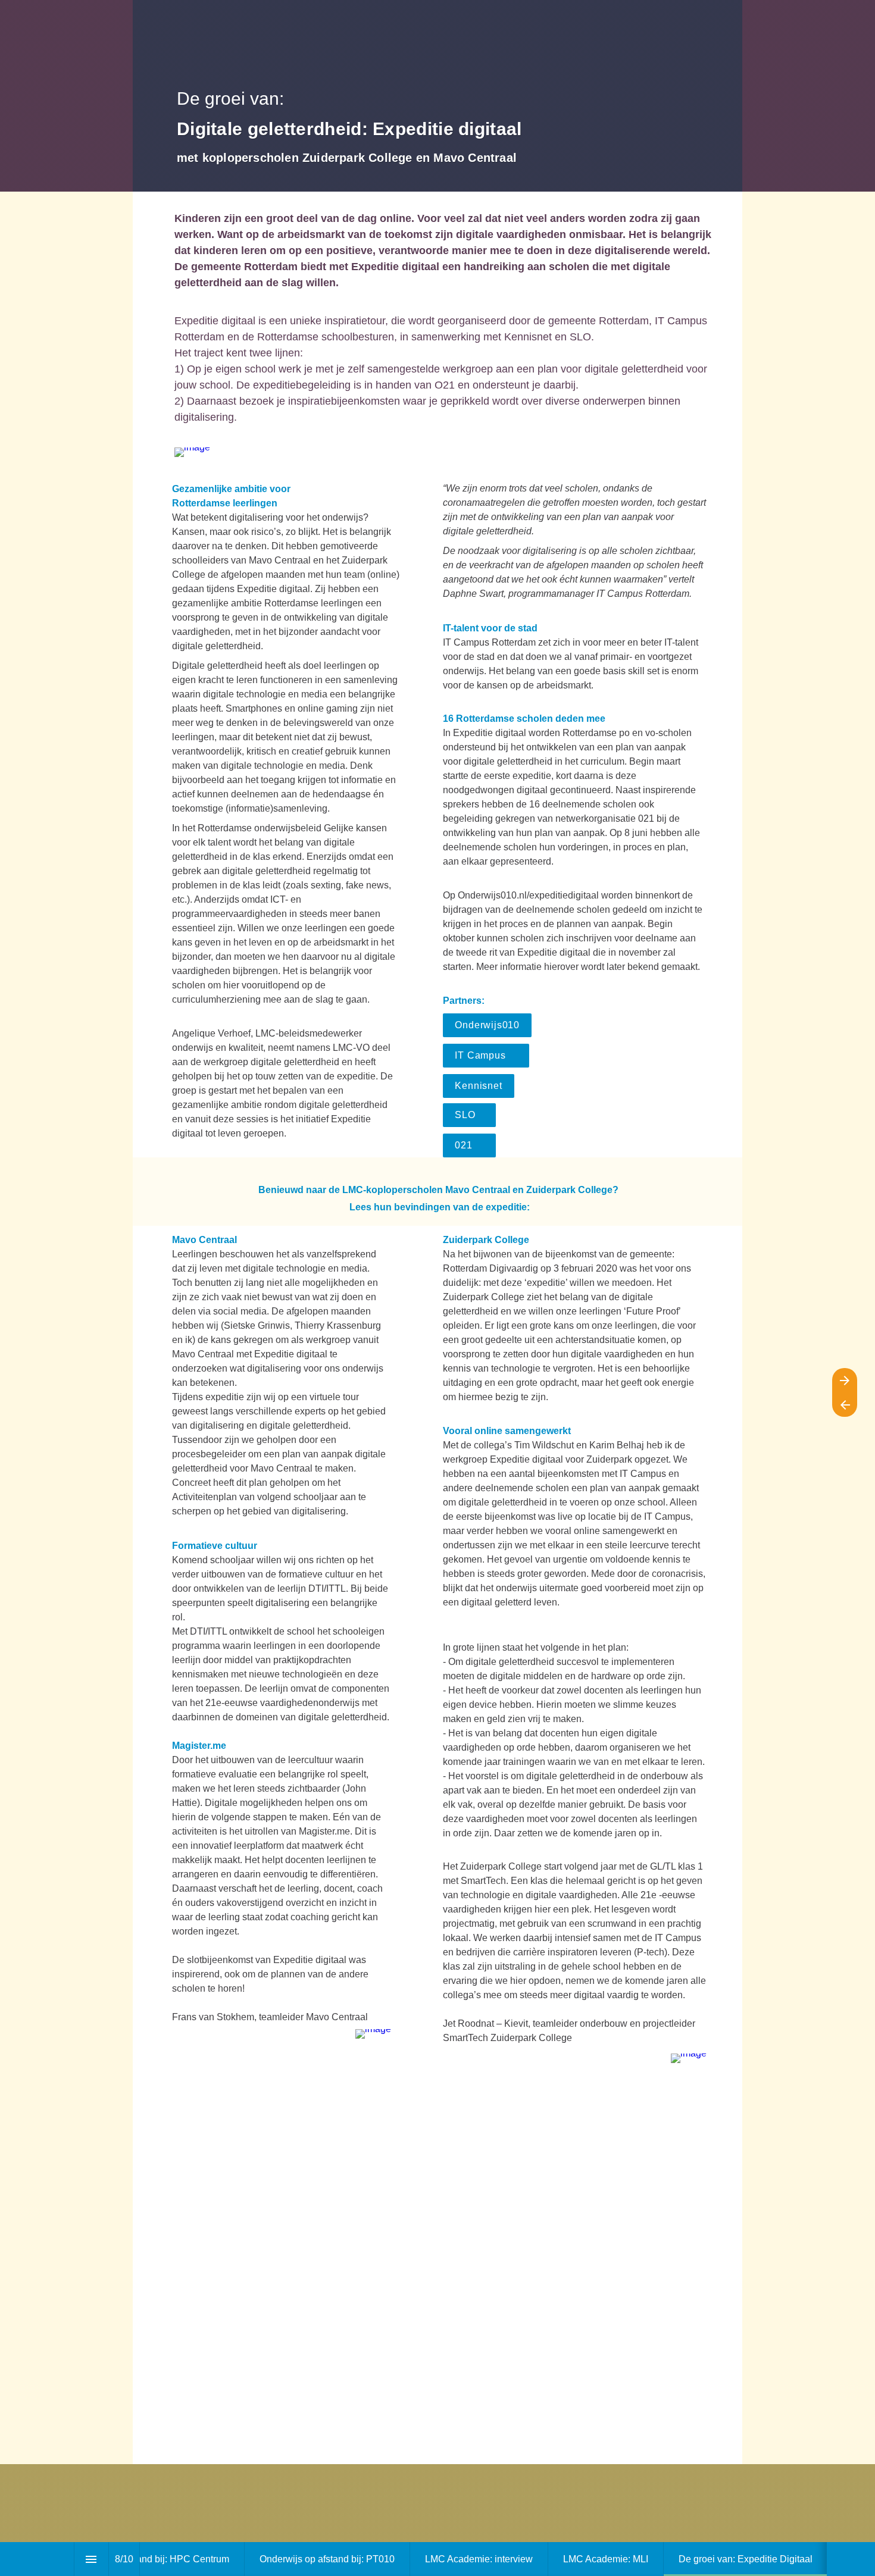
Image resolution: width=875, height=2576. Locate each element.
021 (469, 1145)
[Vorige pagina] (845, 1405)
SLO (469, 1115)
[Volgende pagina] (845, 1380)
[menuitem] (146, 2559)
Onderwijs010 (487, 1025)
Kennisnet (478, 1086)
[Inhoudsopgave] (91, 2559)
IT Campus (486, 1055)
